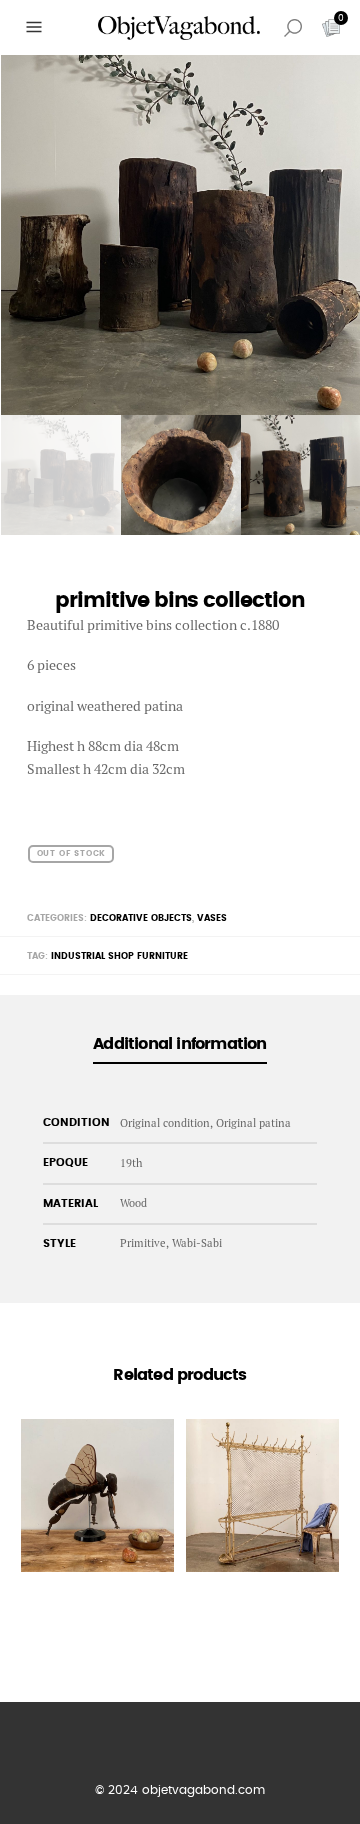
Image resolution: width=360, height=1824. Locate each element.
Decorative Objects (141, 918)
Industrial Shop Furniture (119, 956)
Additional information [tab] (179, 1044)
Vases (212, 918)
